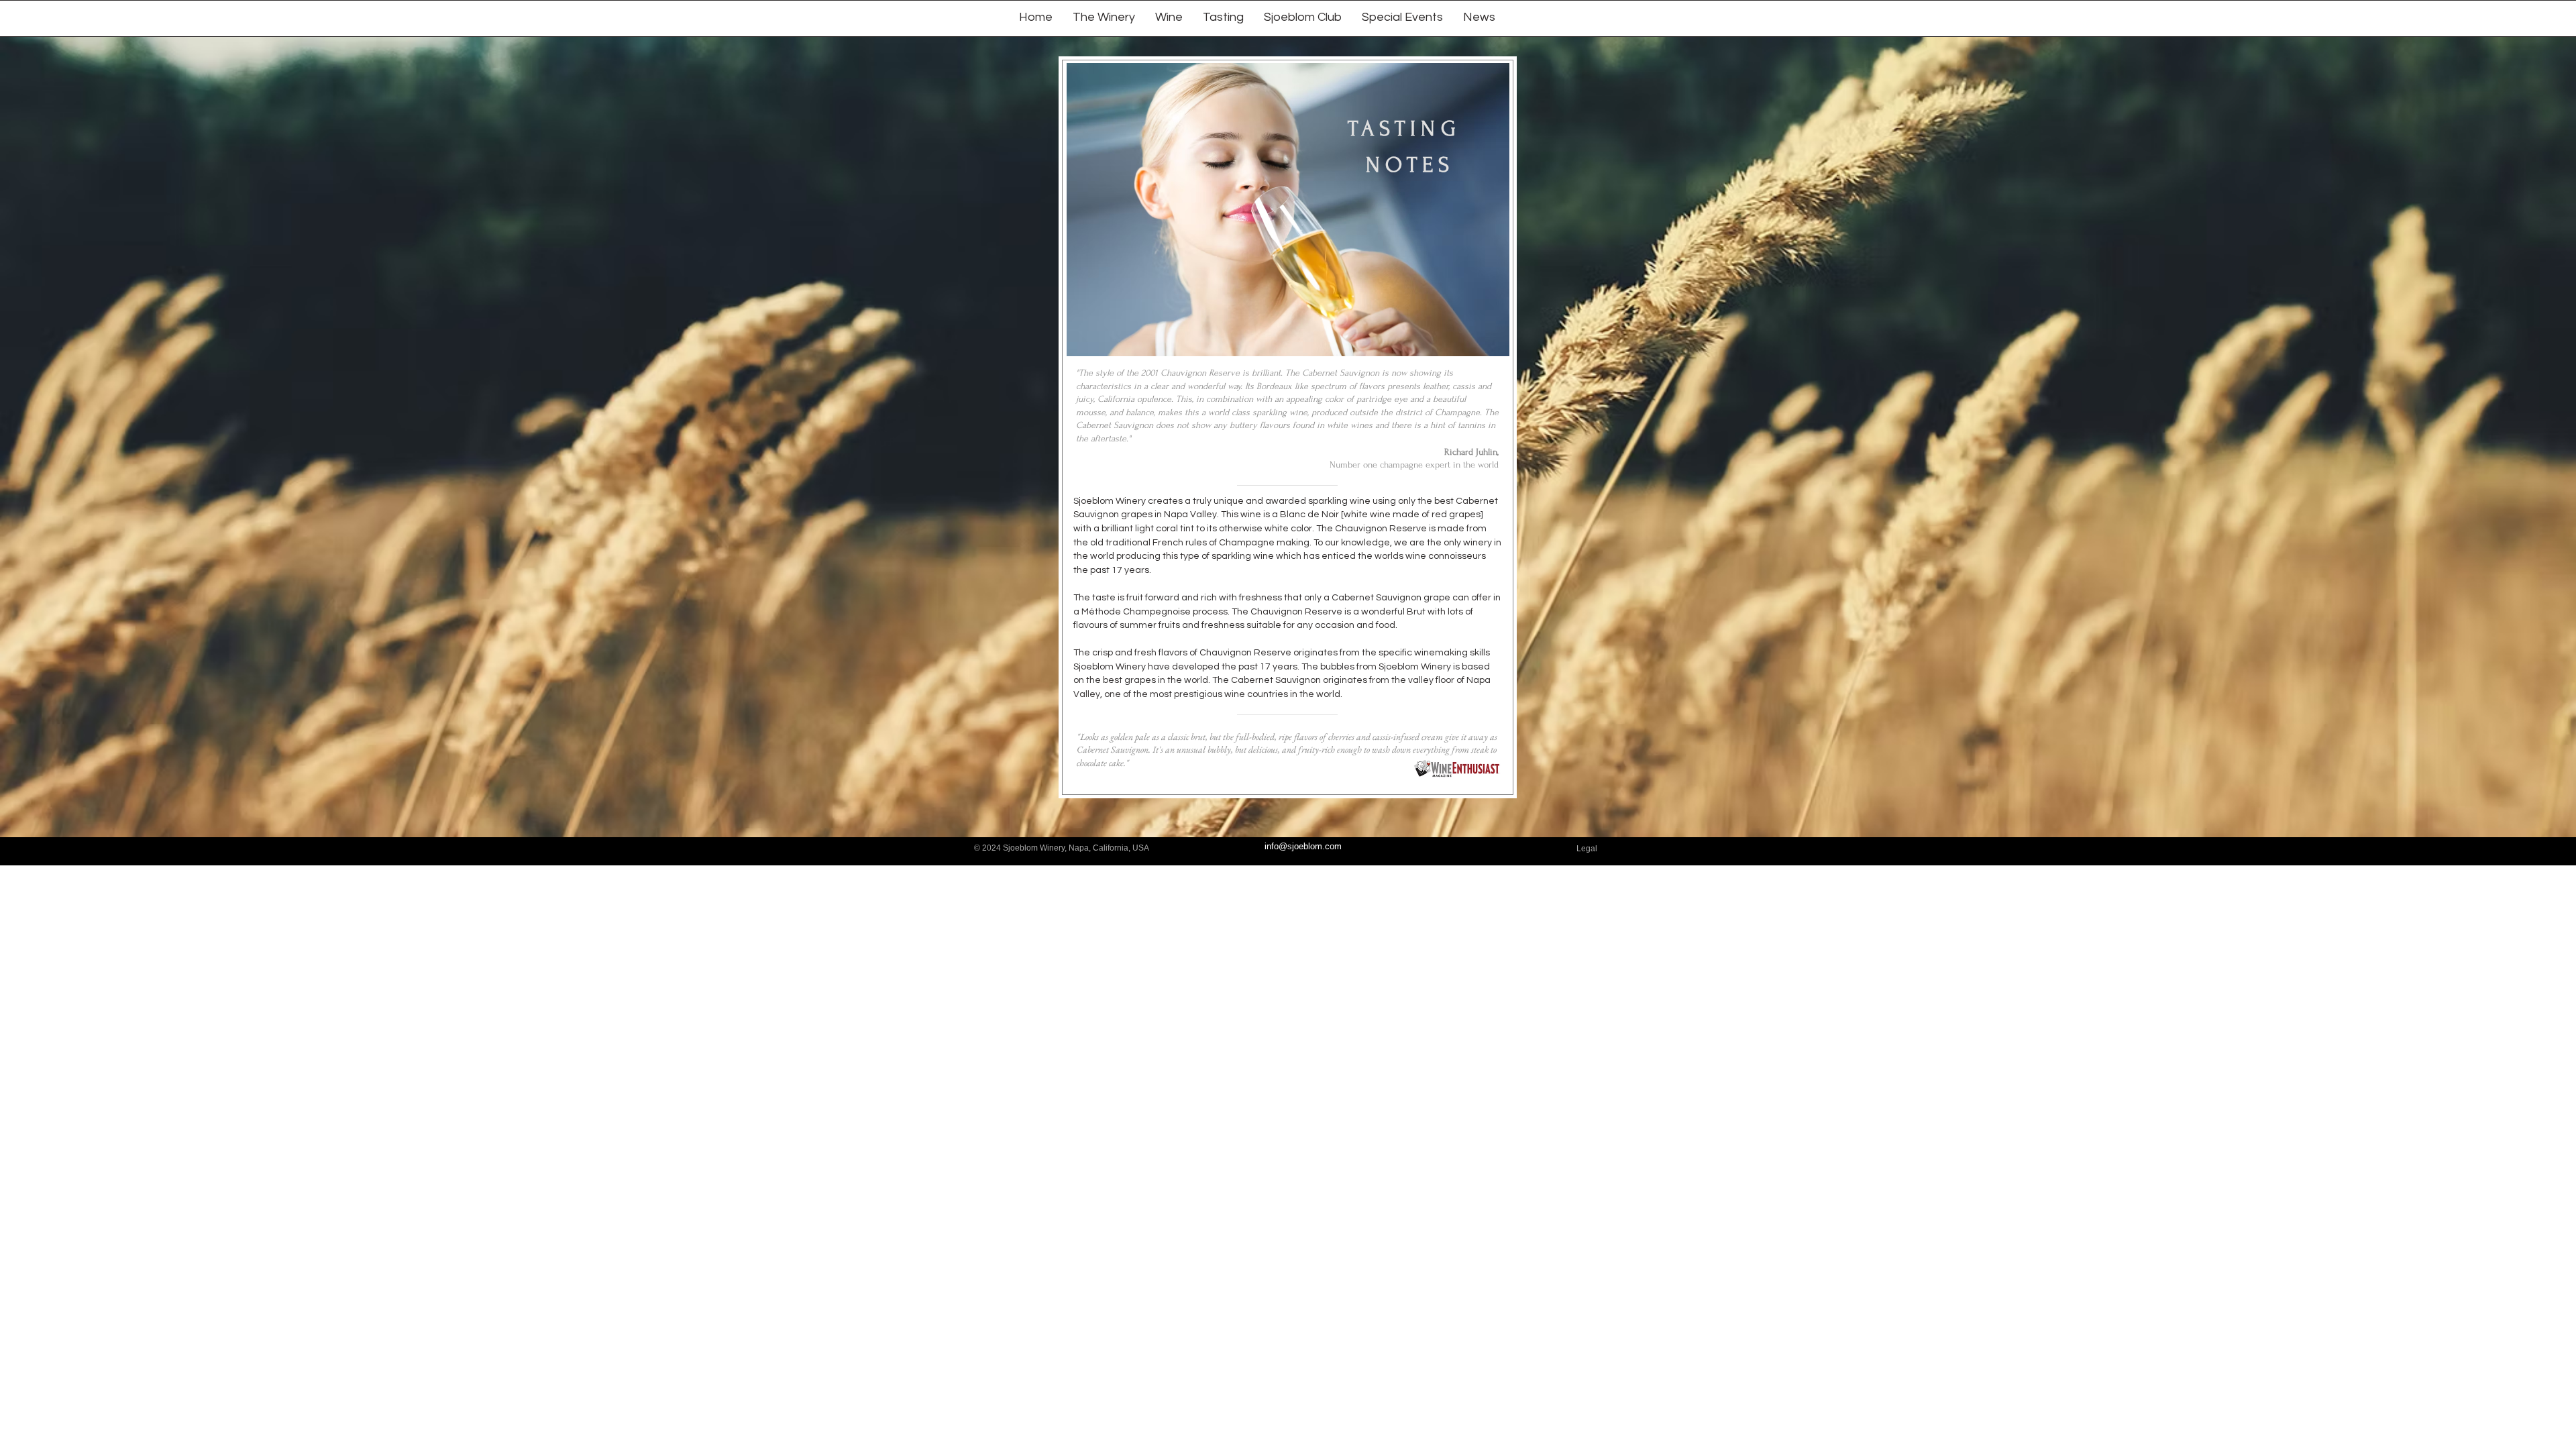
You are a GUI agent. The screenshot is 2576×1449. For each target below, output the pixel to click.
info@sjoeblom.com (1303, 846)
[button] (1169, 16)
